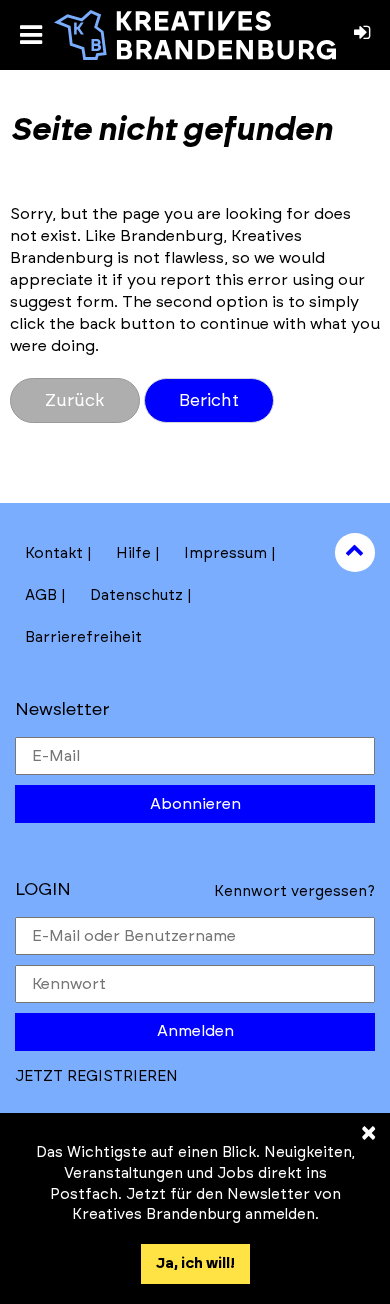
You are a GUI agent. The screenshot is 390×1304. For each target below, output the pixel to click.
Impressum (225, 553)
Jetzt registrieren (96, 1076)
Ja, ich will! (195, 1263)
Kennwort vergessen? (294, 891)
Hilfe (133, 553)
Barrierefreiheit (83, 637)
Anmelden (195, 1031)
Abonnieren (195, 804)
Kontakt (54, 553)
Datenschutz (136, 595)
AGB (41, 595)
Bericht (209, 400)
